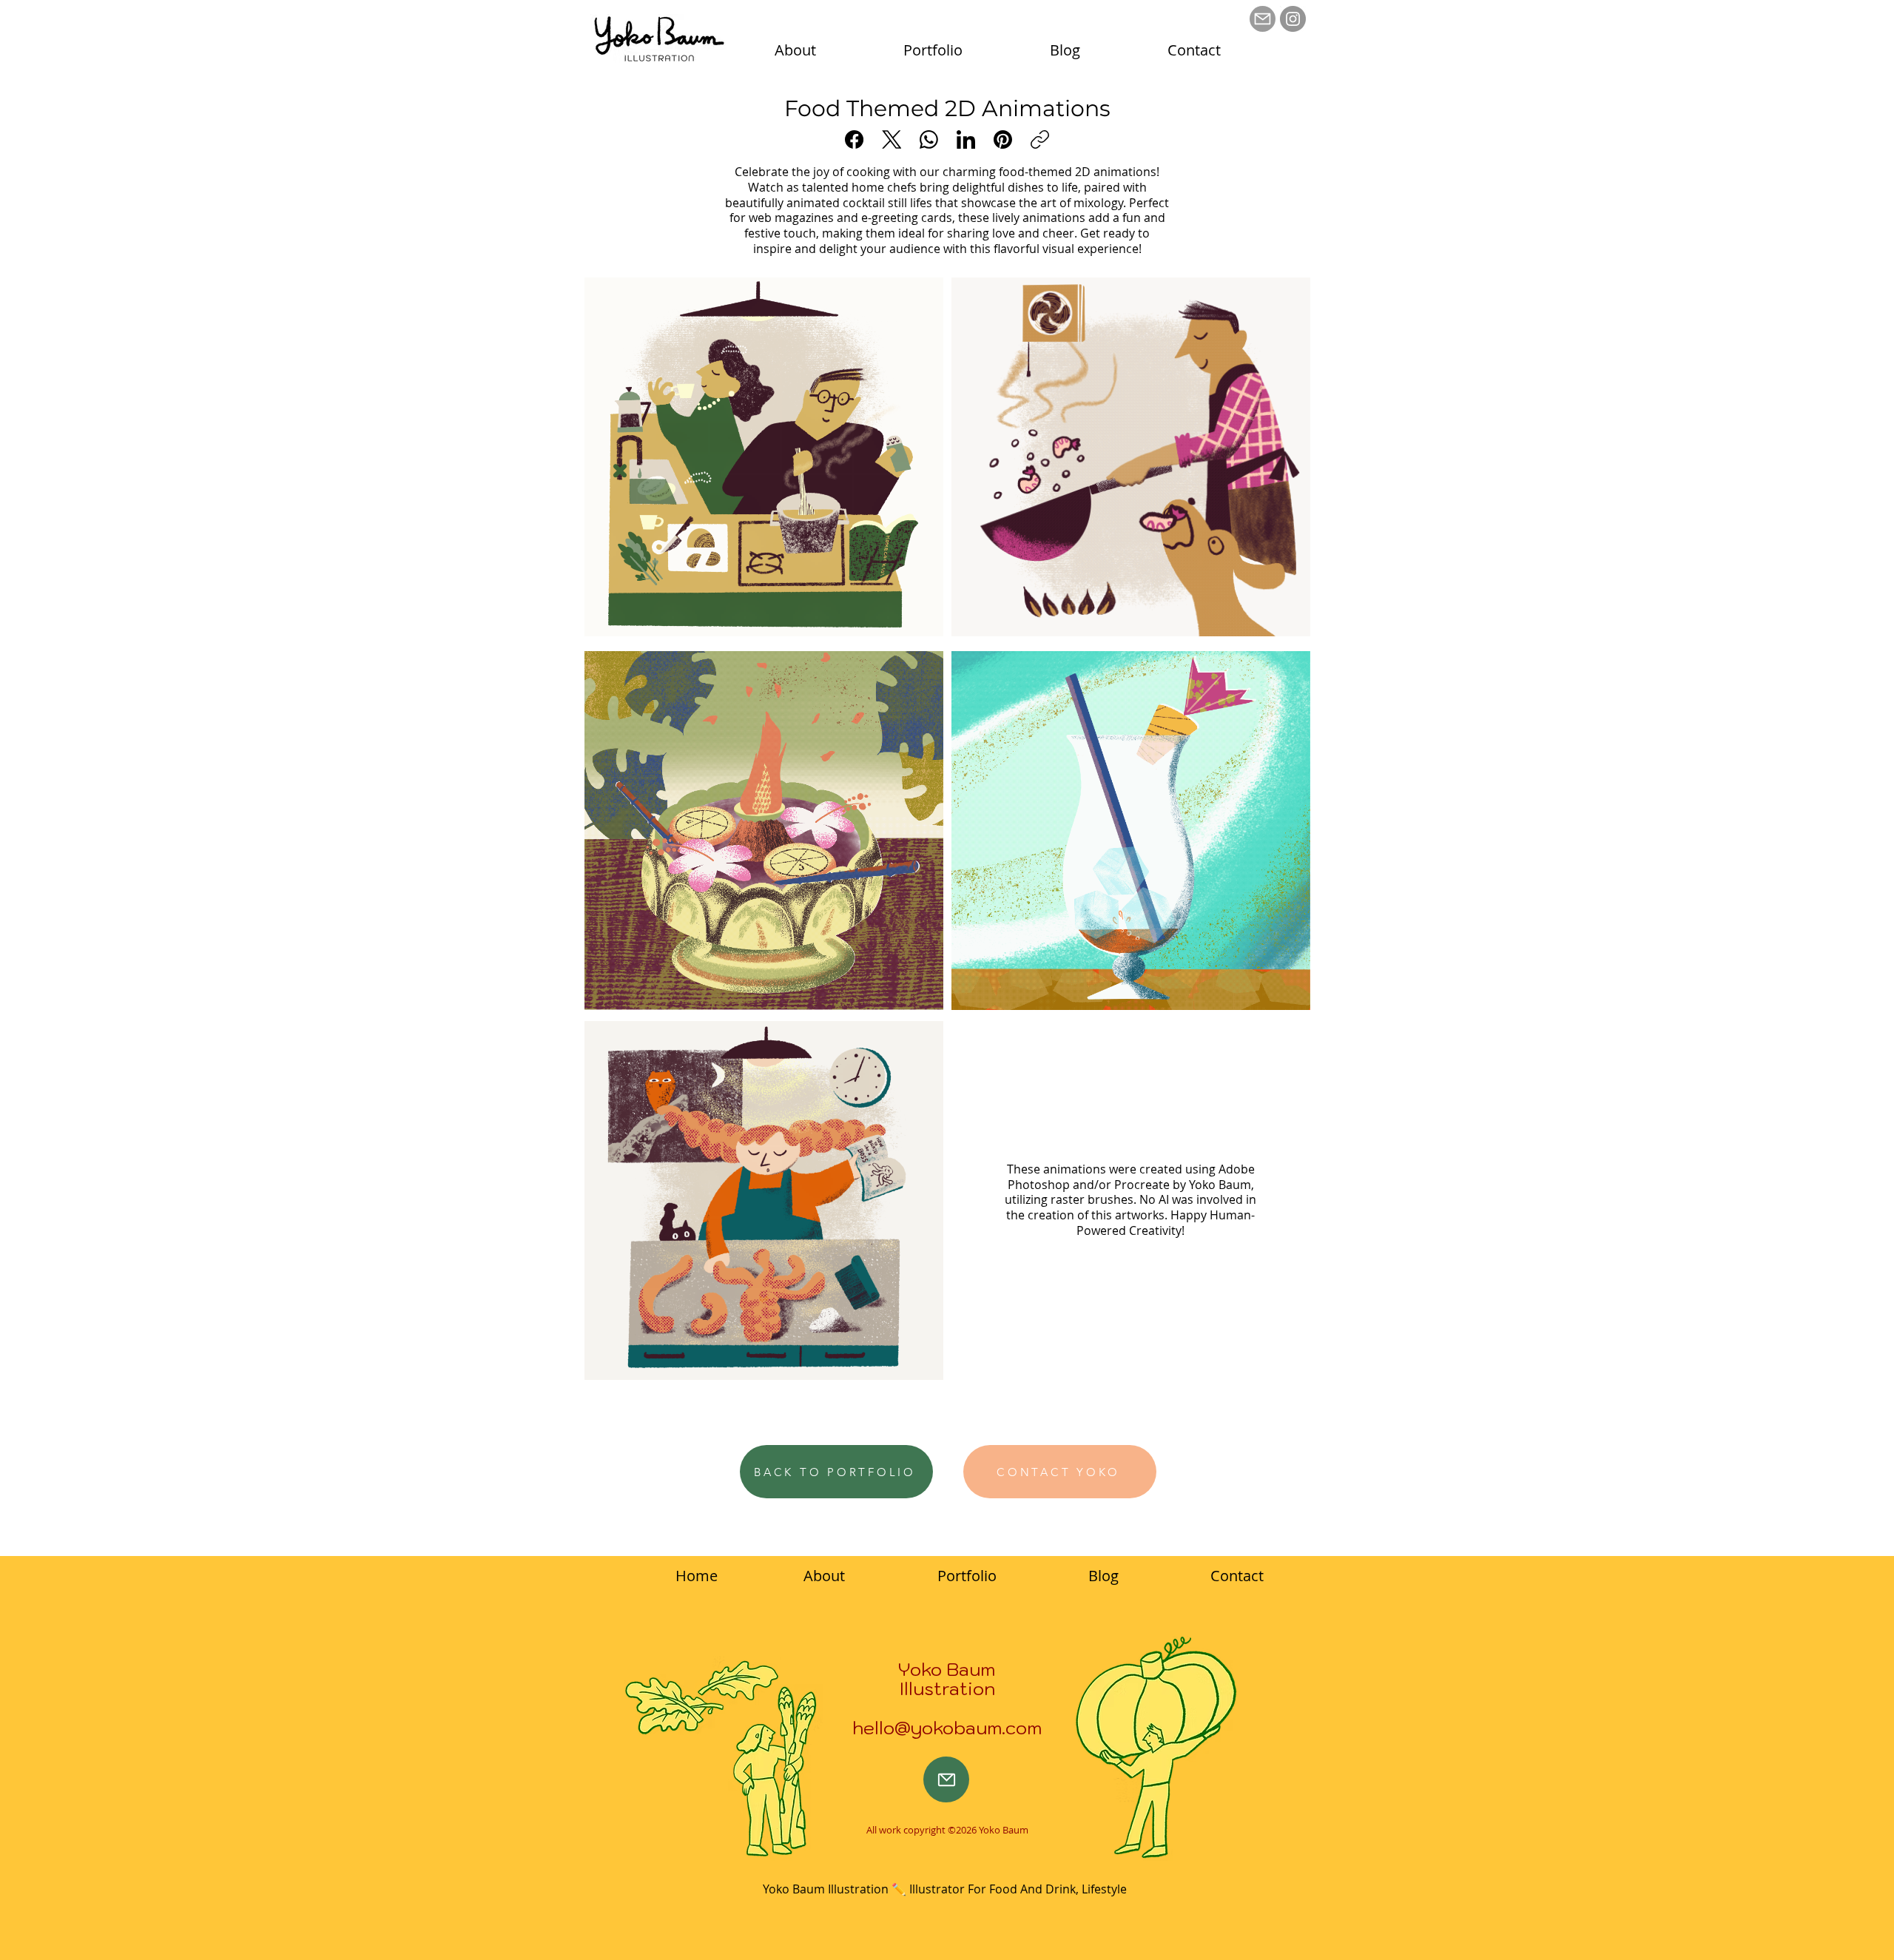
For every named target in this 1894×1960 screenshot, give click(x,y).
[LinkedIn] (966, 139)
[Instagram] (1293, 19)
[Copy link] (1040, 139)
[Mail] (1263, 19)
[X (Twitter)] (892, 139)
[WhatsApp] (929, 139)
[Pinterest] (1003, 139)
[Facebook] (854, 139)
